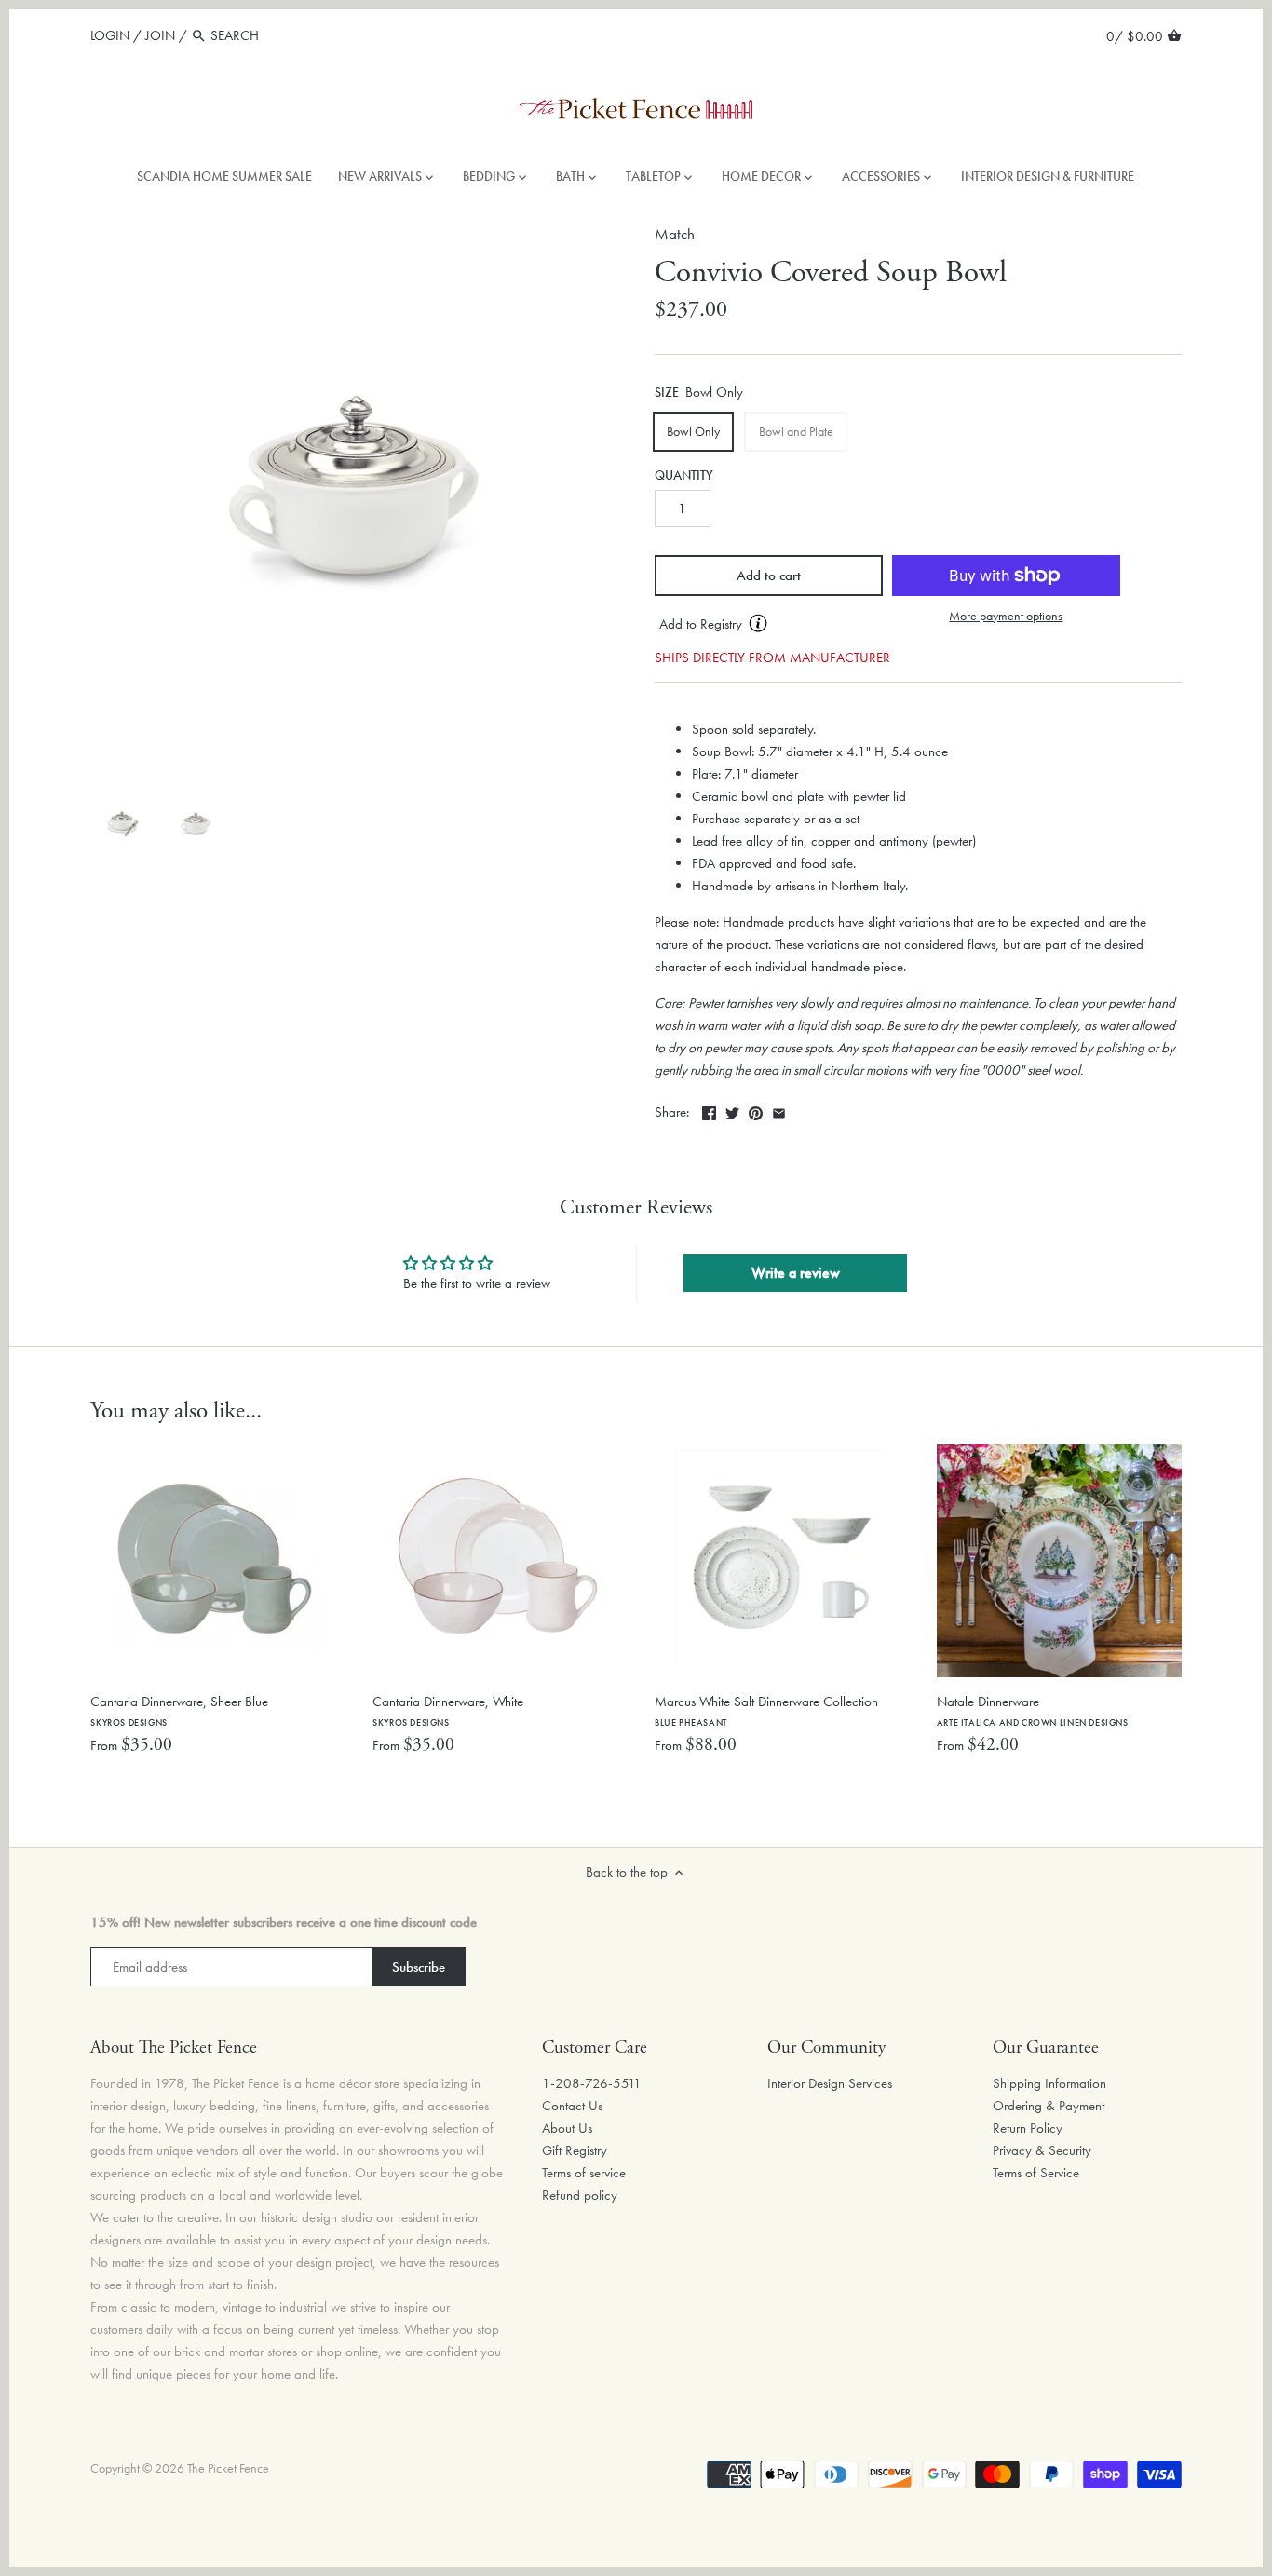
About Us (567, 2128)
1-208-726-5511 (592, 2083)
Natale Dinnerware (1033, 1710)
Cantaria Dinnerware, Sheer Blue (179, 1710)
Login (110, 35)
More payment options (1006, 616)
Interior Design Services (830, 2083)
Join (160, 35)
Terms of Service (1036, 2173)
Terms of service (584, 2173)
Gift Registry (575, 2150)
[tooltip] (758, 623)
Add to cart (769, 576)
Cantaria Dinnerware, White (448, 1710)
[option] (122, 824)
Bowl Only (693, 431)
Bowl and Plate (796, 431)
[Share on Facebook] (709, 1110)
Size (667, 393)
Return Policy (1028, 2128)
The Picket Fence (228, 2468)
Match (675, 234)
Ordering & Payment (1049, 2106)
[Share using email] (779, 1110)
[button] (769, 625)
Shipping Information (1049, 2083)
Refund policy (580, 2195)
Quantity (684, 476)
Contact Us (572, 2106)
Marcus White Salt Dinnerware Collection (766, 1710)
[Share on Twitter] (732, 1110)
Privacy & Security (1042, 2150)
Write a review (796, 1273)
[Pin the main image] (756, 1110)
